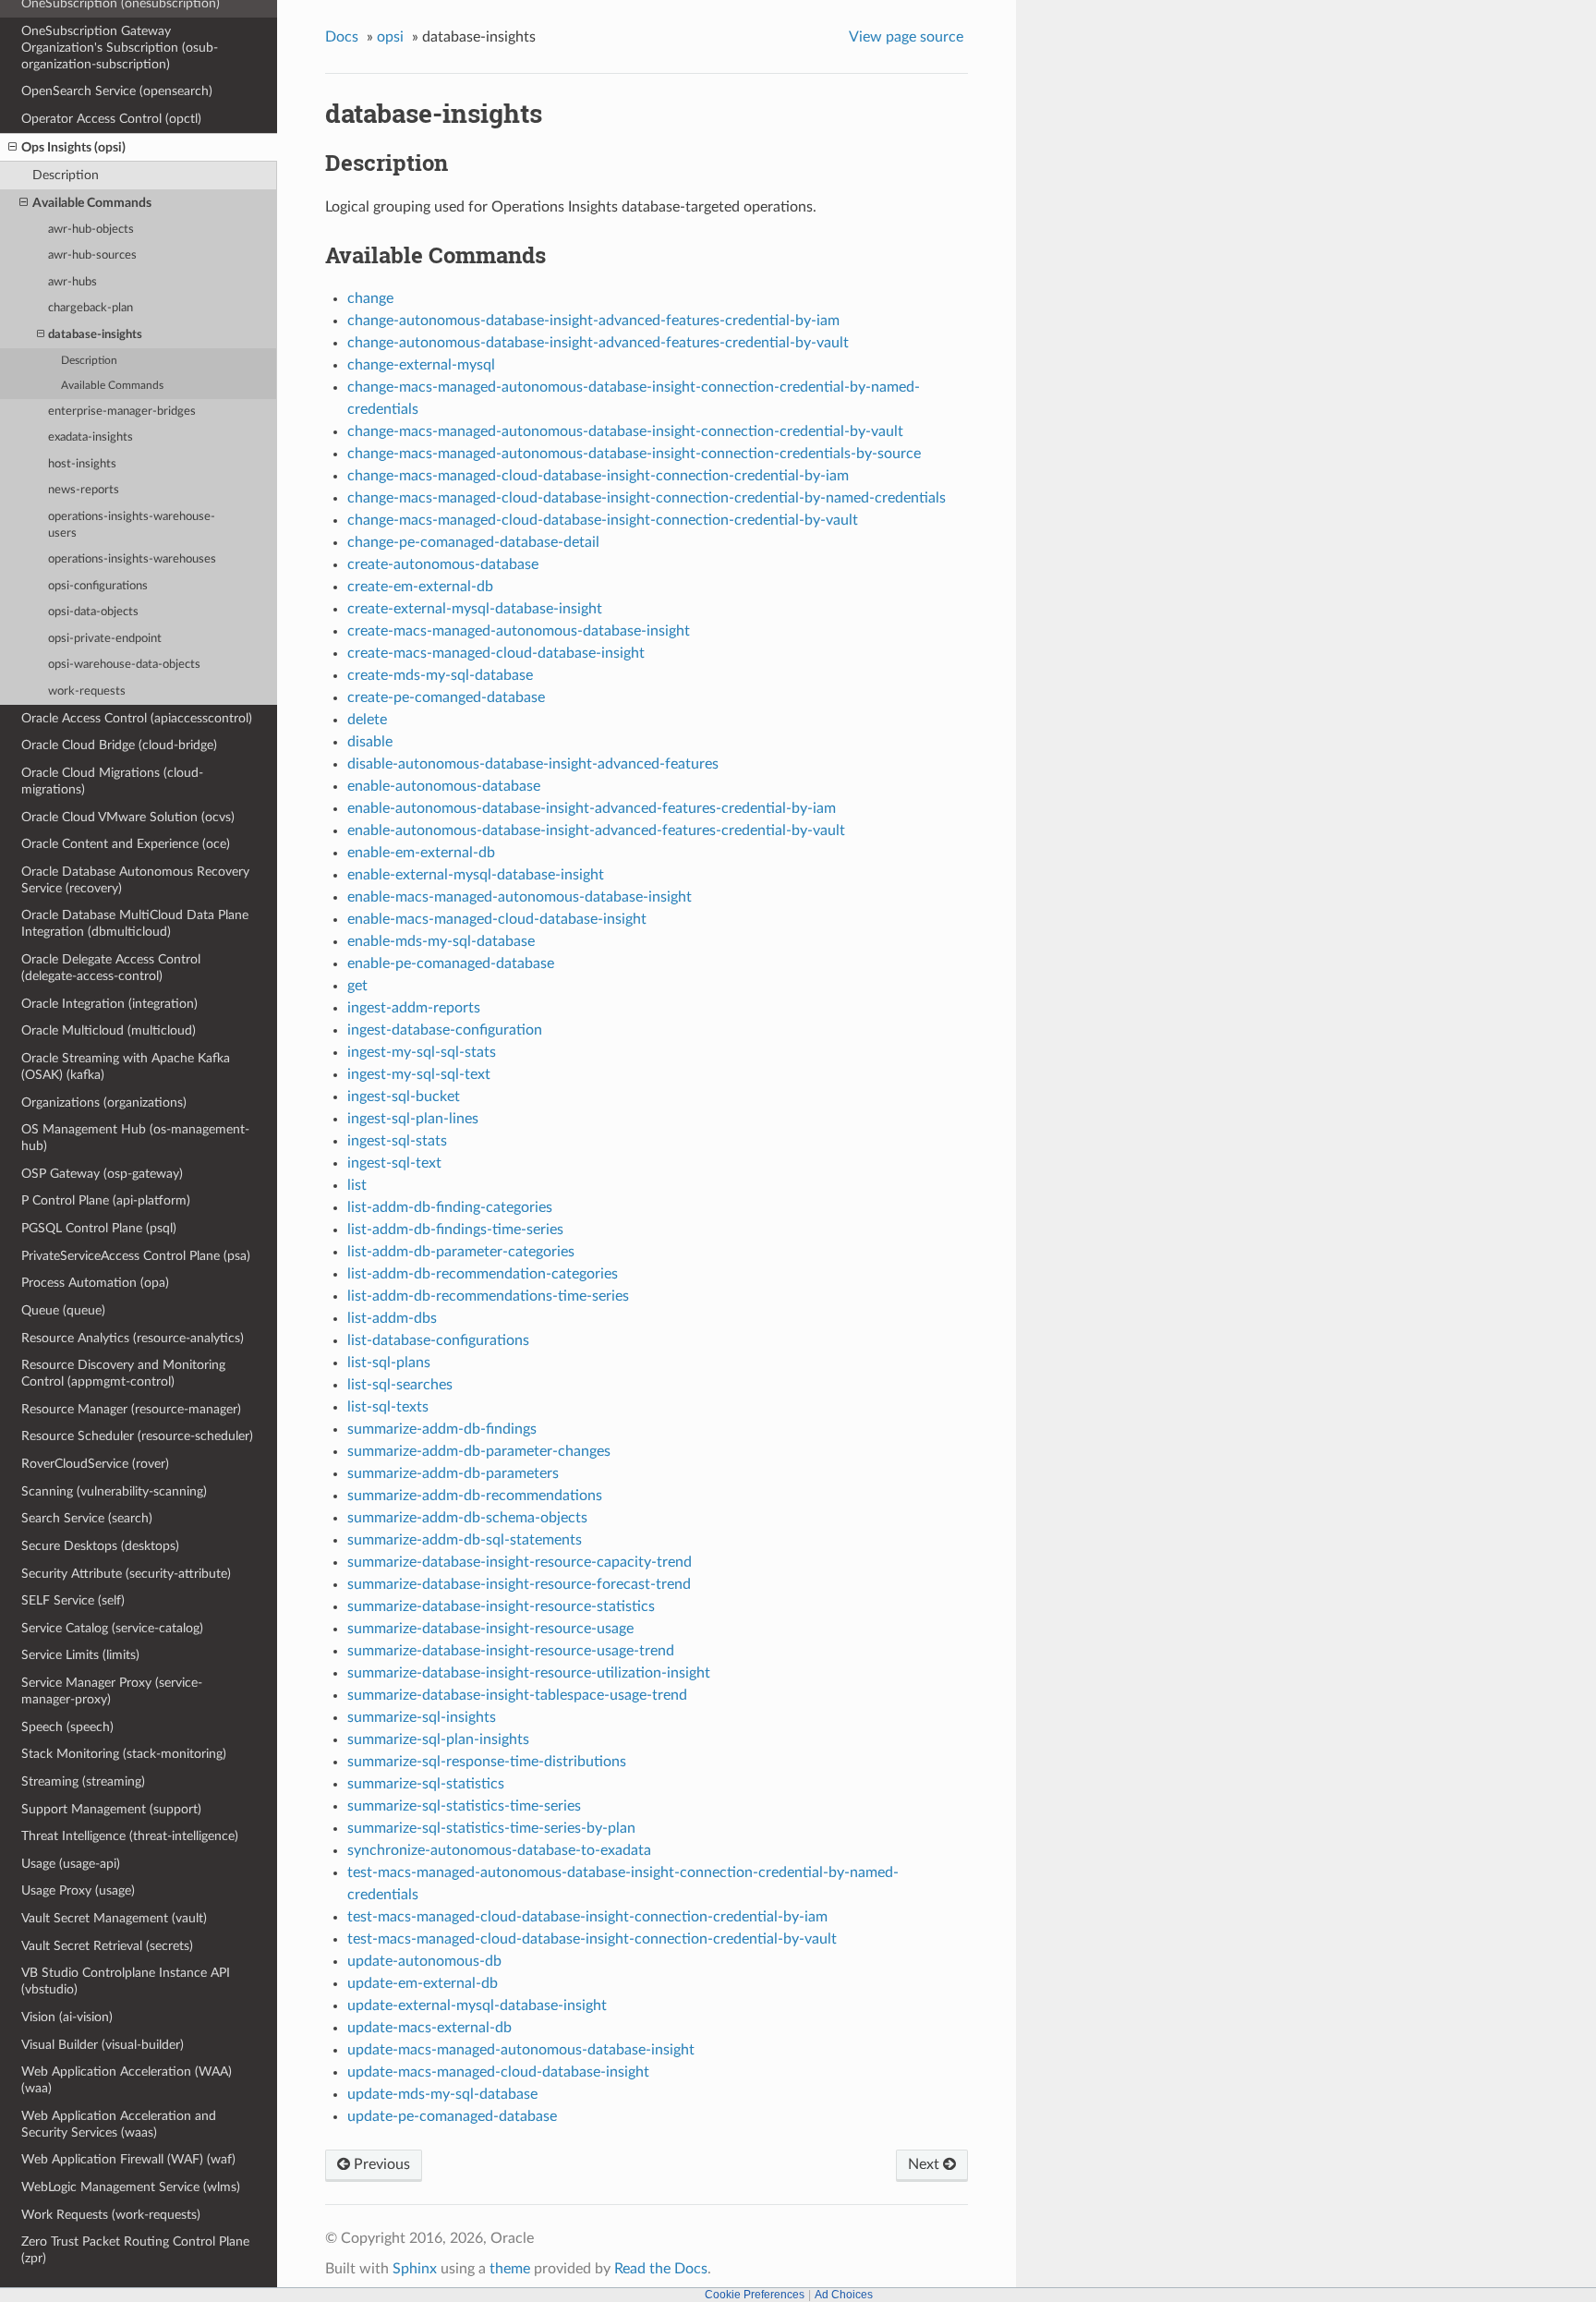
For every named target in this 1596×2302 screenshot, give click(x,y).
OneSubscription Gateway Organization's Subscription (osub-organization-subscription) (120, 48)
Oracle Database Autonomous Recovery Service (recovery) (135, 880)
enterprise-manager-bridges (122, 412)
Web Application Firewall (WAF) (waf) (128, 2159)
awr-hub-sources (92, 255)
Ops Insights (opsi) (73, 147)
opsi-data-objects (93, 612)
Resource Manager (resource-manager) (131, 1409)
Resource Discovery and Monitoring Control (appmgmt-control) (123, 1373)
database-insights (95, 335)
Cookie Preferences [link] (755, 2295)
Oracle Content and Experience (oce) (126, 844)
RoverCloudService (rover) (95, 1464)
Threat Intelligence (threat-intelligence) (130, 1836)
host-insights (82, 464)
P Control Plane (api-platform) (106, 1200)
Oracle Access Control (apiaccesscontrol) (137, 718)
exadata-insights (91, 437)
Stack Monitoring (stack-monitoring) (124, 1754)
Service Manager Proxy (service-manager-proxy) (112, 1691)
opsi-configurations (98, 586)
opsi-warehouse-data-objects (124, 665)
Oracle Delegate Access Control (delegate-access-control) (111, 968)
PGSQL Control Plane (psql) (99, 1228)
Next (925, 2164)
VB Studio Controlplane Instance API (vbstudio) (126, 1981)
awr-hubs (73, 282)
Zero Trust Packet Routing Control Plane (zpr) (135, 2250)
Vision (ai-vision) (67, 2017)
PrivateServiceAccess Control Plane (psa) (136, 1256)
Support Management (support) (111, 1809)
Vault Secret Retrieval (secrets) (107, 1946)
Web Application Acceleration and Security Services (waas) (119, 2124)
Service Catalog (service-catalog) (112, 1628)
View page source (906, 37)
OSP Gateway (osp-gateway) (102, 1174)
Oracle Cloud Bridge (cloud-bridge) (119, 745)
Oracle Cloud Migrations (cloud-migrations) (112, 781)
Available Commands (92, 203)
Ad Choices (844, 2295)
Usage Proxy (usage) (78, 1890)
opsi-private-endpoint (105, 639)
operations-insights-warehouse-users (132, 525)
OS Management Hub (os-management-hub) (135, 1138)
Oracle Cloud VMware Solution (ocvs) (128, 817)
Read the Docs (661, 2269)
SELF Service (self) (73, 1600)
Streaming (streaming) (83, 1781)
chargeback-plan (91, 308)
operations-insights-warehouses (132, 559)
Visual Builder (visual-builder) (103, 2045)
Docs (342, 37)
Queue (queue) (63, 1310)
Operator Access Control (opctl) (111, 119)
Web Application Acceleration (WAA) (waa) (127, 2080)
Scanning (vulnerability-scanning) (114, 1491)
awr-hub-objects (91, 230)
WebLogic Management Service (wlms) (131, 2187)
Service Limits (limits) (80, 1655)
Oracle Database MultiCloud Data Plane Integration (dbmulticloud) (135, 923)
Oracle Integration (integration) (109, 1004)
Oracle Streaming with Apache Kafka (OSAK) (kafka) (126, 1066)
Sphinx (415, 2269)
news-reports (84, 490)
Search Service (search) (87, 1518)
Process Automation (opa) (95, 1283)
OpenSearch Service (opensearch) (117, 91)
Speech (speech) (67, 1727)
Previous (380, 2164)
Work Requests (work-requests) (111, 2215)
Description (66, 175)
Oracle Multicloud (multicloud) (109, 1030)
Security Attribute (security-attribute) (126, 1574)
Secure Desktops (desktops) (100, 1546)
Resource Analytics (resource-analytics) (133, 1338)
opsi (390, 37)
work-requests (87, 691)
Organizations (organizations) (104, 1103)
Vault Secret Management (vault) (114, 1918)
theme (510, 2269)
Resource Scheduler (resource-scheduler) (137, 1436)
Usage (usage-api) (71, 1864)
